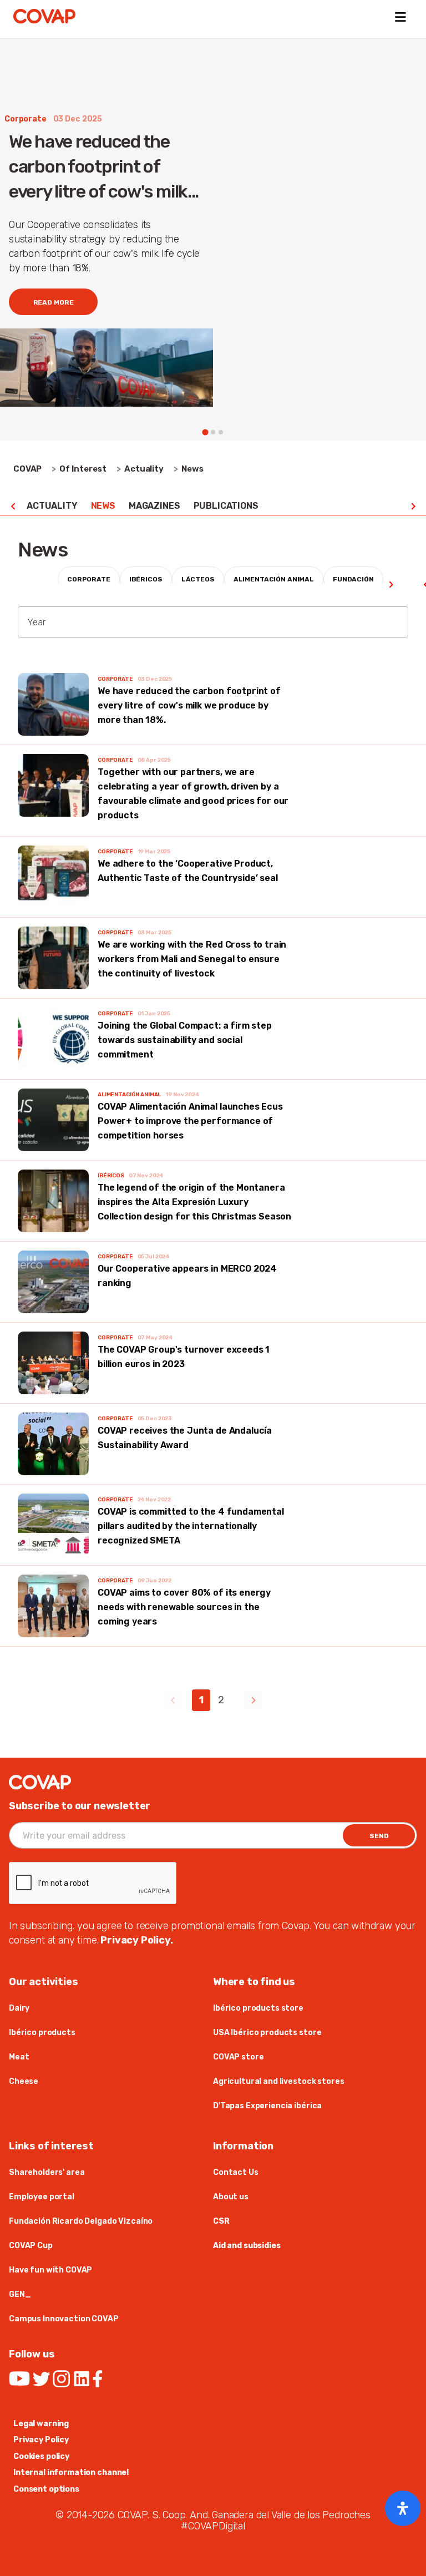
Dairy (19, 2008)
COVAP (27, 469)
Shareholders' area (47, 2172)
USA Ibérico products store (267, 2033)
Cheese (24, 2081)
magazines (154, 506)
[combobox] (213, 622)
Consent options (46, 2489)
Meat (19, 2057)
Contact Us (236, 2172)
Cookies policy (41, 2456)
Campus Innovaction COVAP (64, 2319)
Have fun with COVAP (50, 2270)
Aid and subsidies (247, 2246)
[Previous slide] (13, 506)
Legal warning (41, 2424)
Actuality (52, 506)
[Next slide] (413, 506)
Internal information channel (71, 2473)
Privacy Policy (41, 2440)
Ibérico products (42, 2033)
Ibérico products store (258, 2008)
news (103, 506)
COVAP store (238, 2057)
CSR (221, 2221)
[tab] (205, 432)
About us (231, 2197)
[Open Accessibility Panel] (403, 2508)
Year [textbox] (36, 622)
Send (379, 1836)
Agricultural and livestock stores (278, 2081)
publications (226, 506)
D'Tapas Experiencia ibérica (267, 2106)
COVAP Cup (31, 2246)
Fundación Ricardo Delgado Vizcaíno (81, 2221)
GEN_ (20, 2294)
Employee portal (42, 2197)
